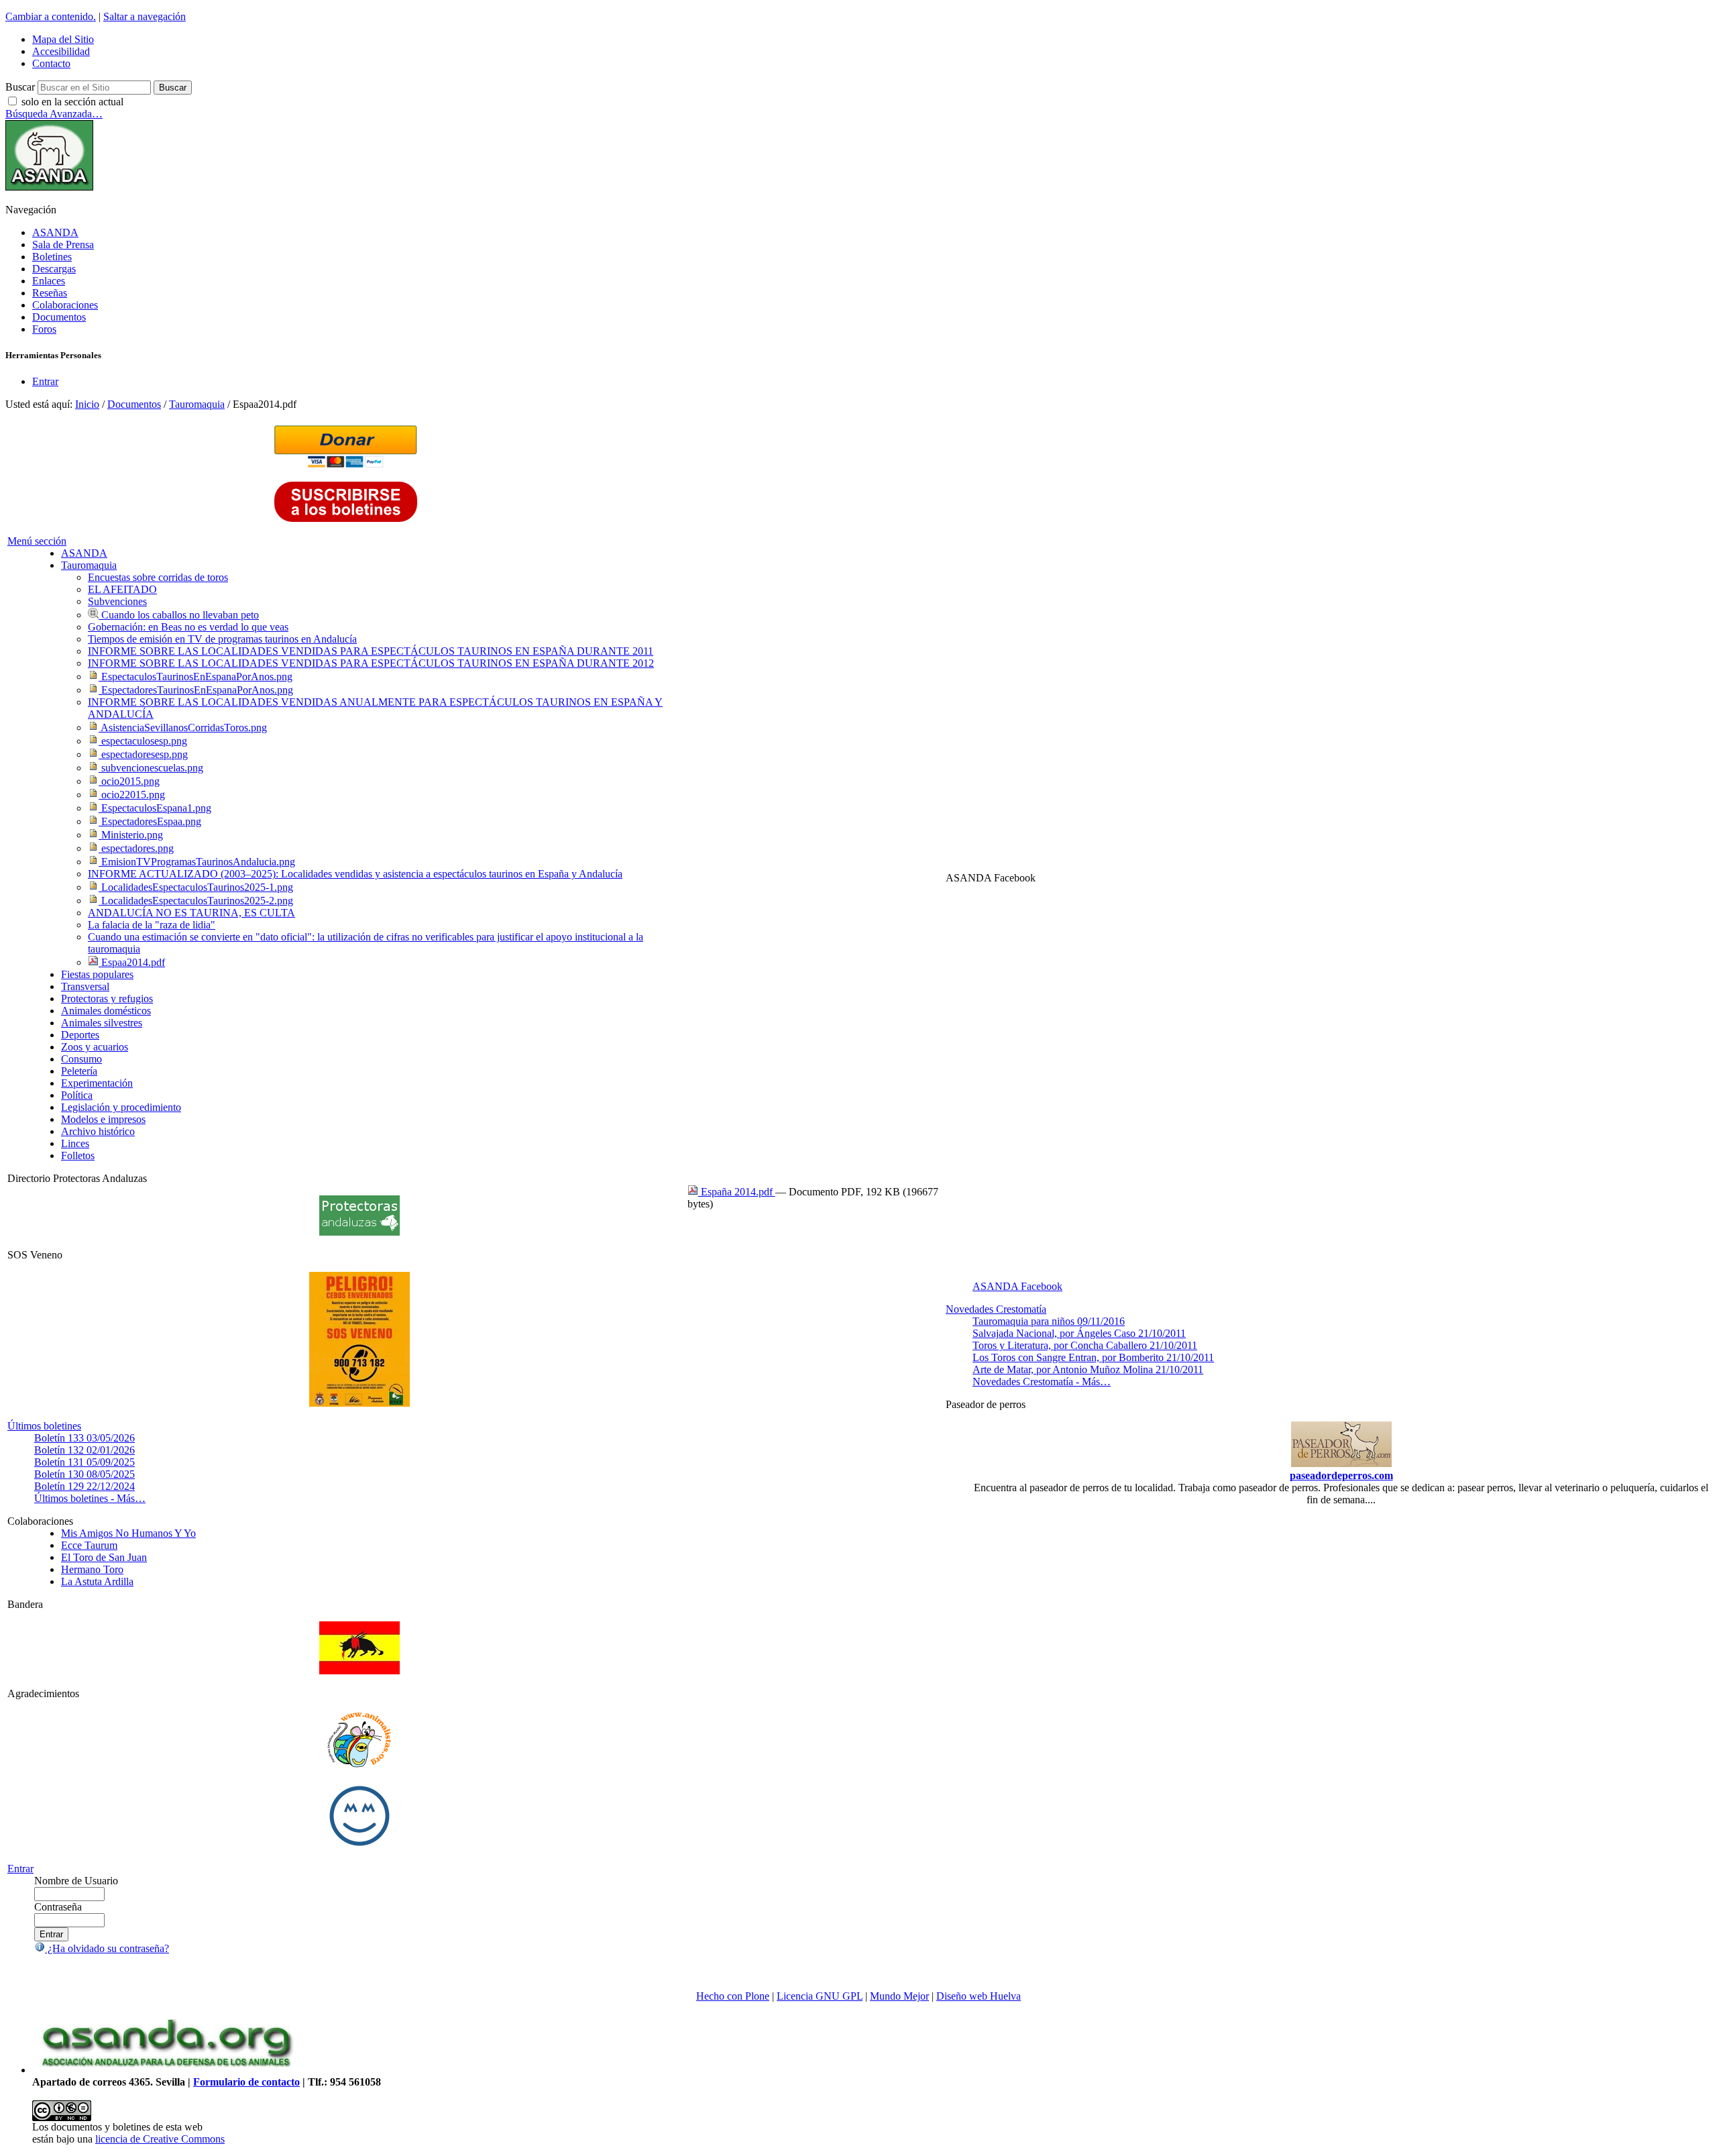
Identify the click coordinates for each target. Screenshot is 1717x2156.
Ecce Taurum (89, 1545)
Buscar (20, 87)
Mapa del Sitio (63, 39)
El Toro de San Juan (104, 1557)
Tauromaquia (197, 404)
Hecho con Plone (733, 1996)
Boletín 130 (85, 1474)
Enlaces (49, 281)
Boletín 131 (85, 1462)
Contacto (51, 63)
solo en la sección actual (72, 102)
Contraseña (58, 1907)
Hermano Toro (92, 1569)
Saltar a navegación (145, 16)
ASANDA (55, 232)
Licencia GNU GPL (820, 1996)
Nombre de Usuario (76, 1881)
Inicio (87, 404)
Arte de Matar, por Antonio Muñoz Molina (1088, 1369)
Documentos (59, 317)
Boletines (52, 257)
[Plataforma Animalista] (359, 1765)
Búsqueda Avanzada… (54, 114)
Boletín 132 (85, 1450)
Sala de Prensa (63, 245)
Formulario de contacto (246, 2082)
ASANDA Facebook (1017, 1286)
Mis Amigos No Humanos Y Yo (128, 1533)
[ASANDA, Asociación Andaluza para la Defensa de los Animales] (166, 2070)
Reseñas (50, 293)
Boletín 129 (85, 1486)
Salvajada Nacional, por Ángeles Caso (1079, 1333)
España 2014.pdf (737, 1192)
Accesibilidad (61, 51)
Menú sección (37, 541)
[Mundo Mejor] (359, 1846)
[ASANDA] (49, 187)
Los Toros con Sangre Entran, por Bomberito (1093, 1357)
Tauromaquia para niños (1049, 1321)
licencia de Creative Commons (160, 2139)
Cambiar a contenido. (51, 16)
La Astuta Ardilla (97, 1581)
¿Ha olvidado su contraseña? (107, 1948)
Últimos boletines (44, 1426)
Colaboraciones (65, 305)
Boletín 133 (85, 1438)
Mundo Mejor (899, 1996)
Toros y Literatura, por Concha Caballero (1085, 1345)
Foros (44, 329)
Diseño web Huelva (979, 1996)
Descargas (54, 269)
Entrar (45, 381)
